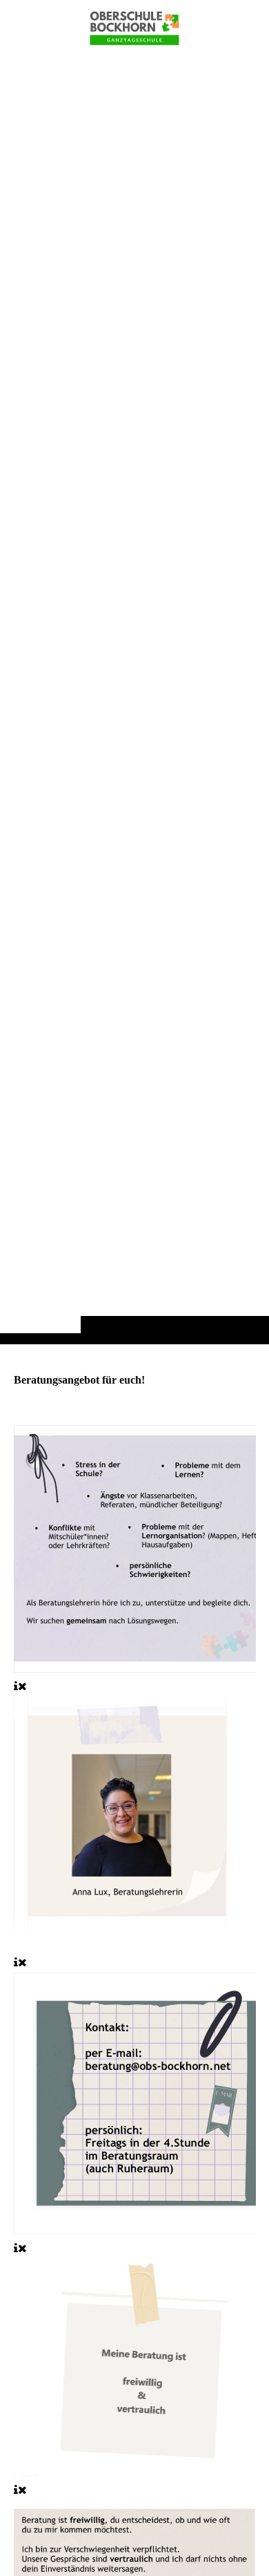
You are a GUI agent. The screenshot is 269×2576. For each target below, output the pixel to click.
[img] (134, 699)
